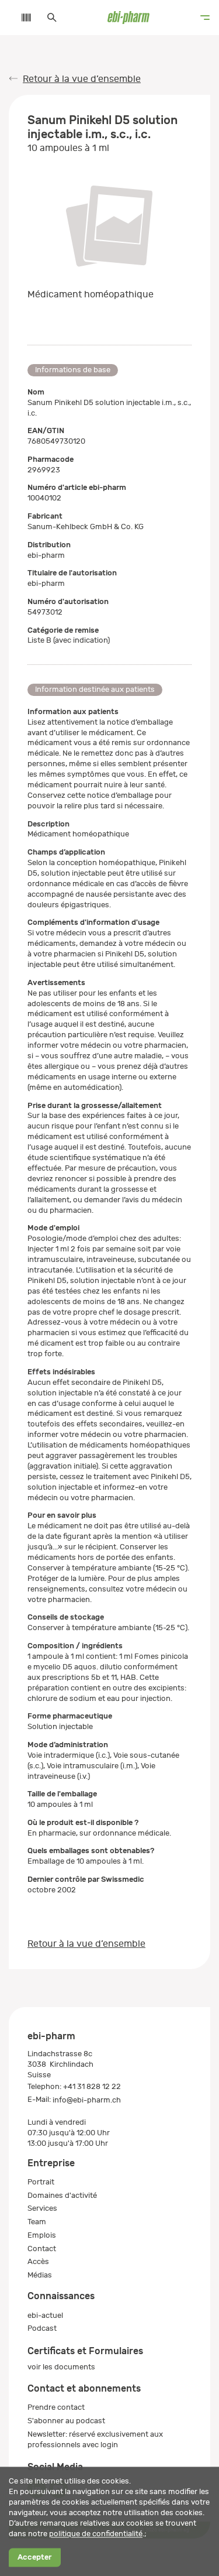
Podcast (42, 2328)
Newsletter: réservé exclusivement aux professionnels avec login (95, 2439)
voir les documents (61, 2367)
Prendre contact (56, 2407)
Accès (38, 2261)
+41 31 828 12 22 (92, 2086)
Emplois (42, 2235)
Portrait (41, 2182)
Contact (42, 2249)
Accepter (34, 2558)
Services (42, 2208)
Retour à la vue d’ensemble (82, 79)
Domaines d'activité (62, 2195)
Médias (40, 2275)
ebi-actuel (45, 2315)
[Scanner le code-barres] (20, 18)
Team (37, 2222)
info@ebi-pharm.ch (87, 2100)
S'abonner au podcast (66, 2421)
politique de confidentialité (96, 2534)
